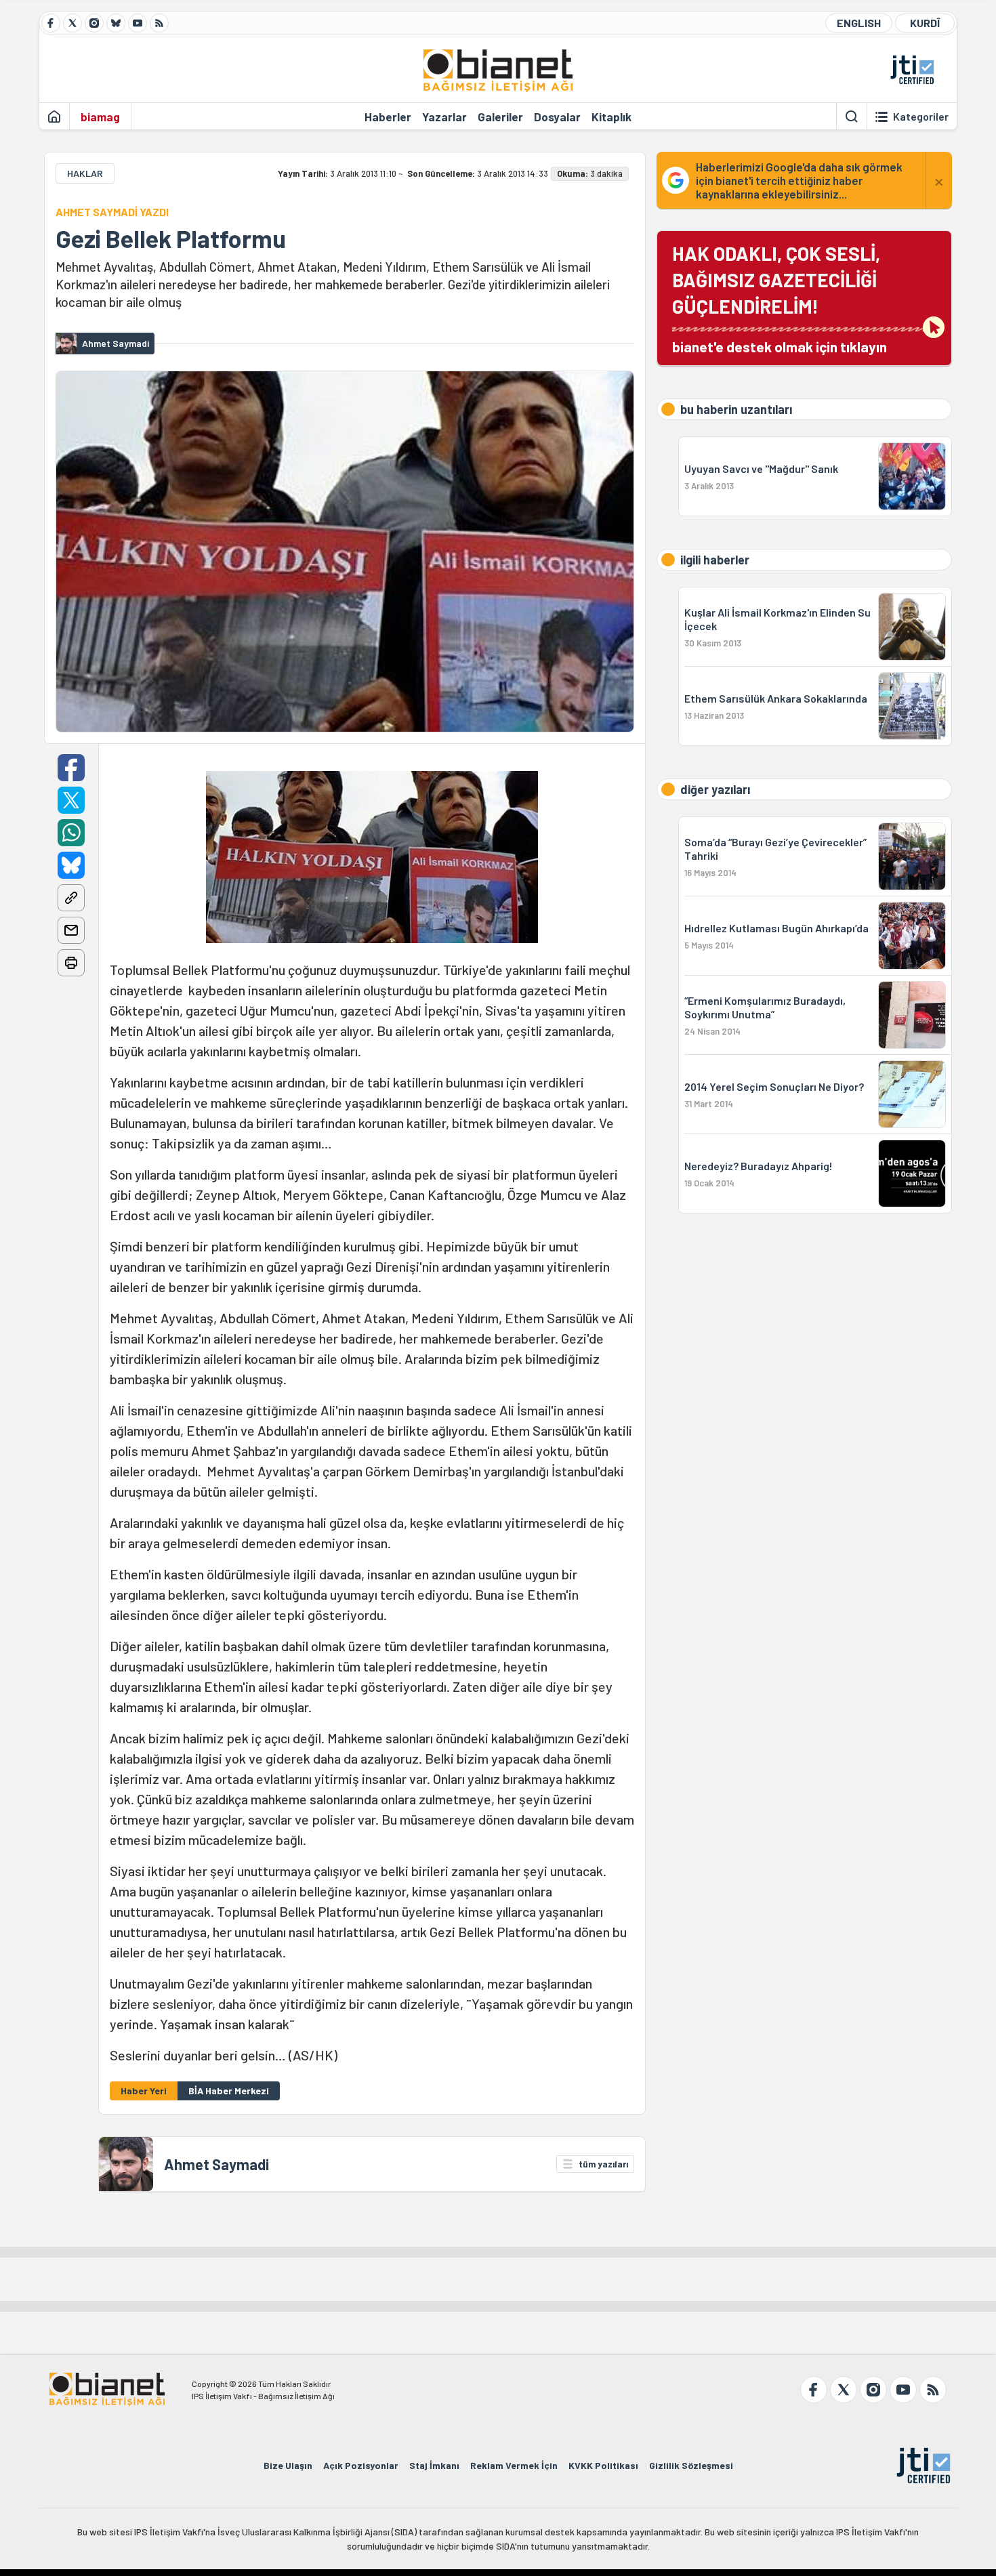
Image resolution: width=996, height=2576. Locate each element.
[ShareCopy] (71, 898)
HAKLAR (85, 173)
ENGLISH (859, 23)
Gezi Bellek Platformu (171, 238)
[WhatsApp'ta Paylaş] (71, 833)
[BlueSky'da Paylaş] (71, 865)
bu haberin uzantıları (736, 409)
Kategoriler (921, 117)
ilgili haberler (715, 560)
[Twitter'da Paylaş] (71, 800)
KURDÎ (925, 23)
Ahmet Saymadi (216, 2164)
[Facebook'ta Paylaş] (71, 768)
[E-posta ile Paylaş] (71, 930)
